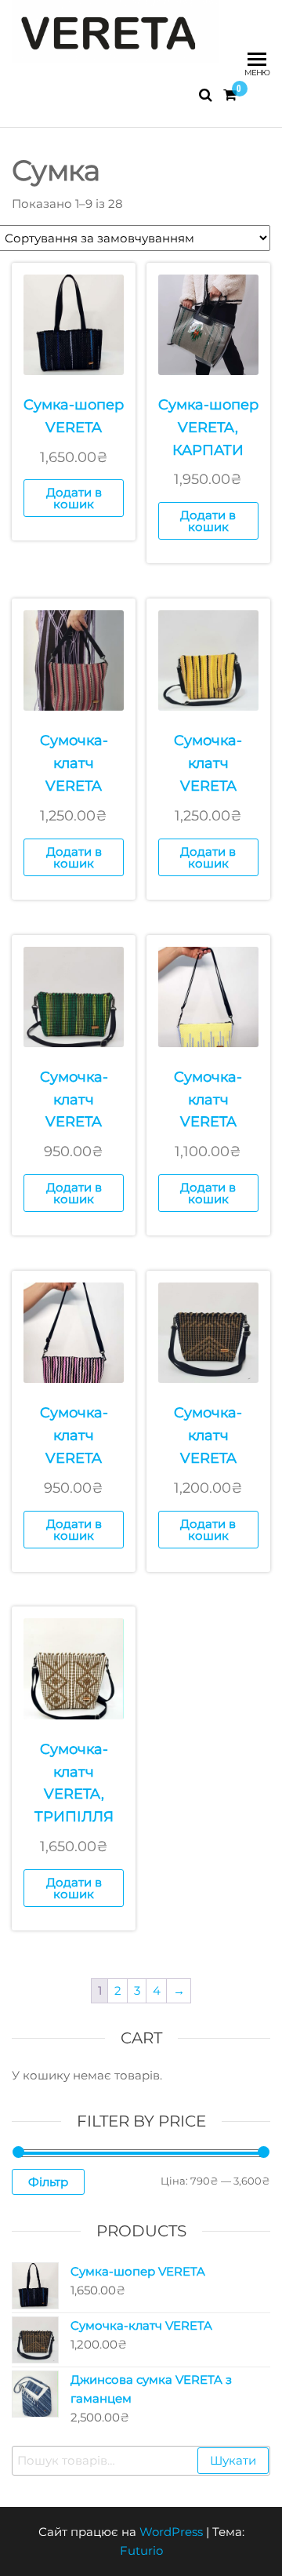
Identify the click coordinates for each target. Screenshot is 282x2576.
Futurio (141, 2551)
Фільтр (48, 2182)
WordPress (171, 2532)
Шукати (233, 2460)
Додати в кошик (74, 498)
